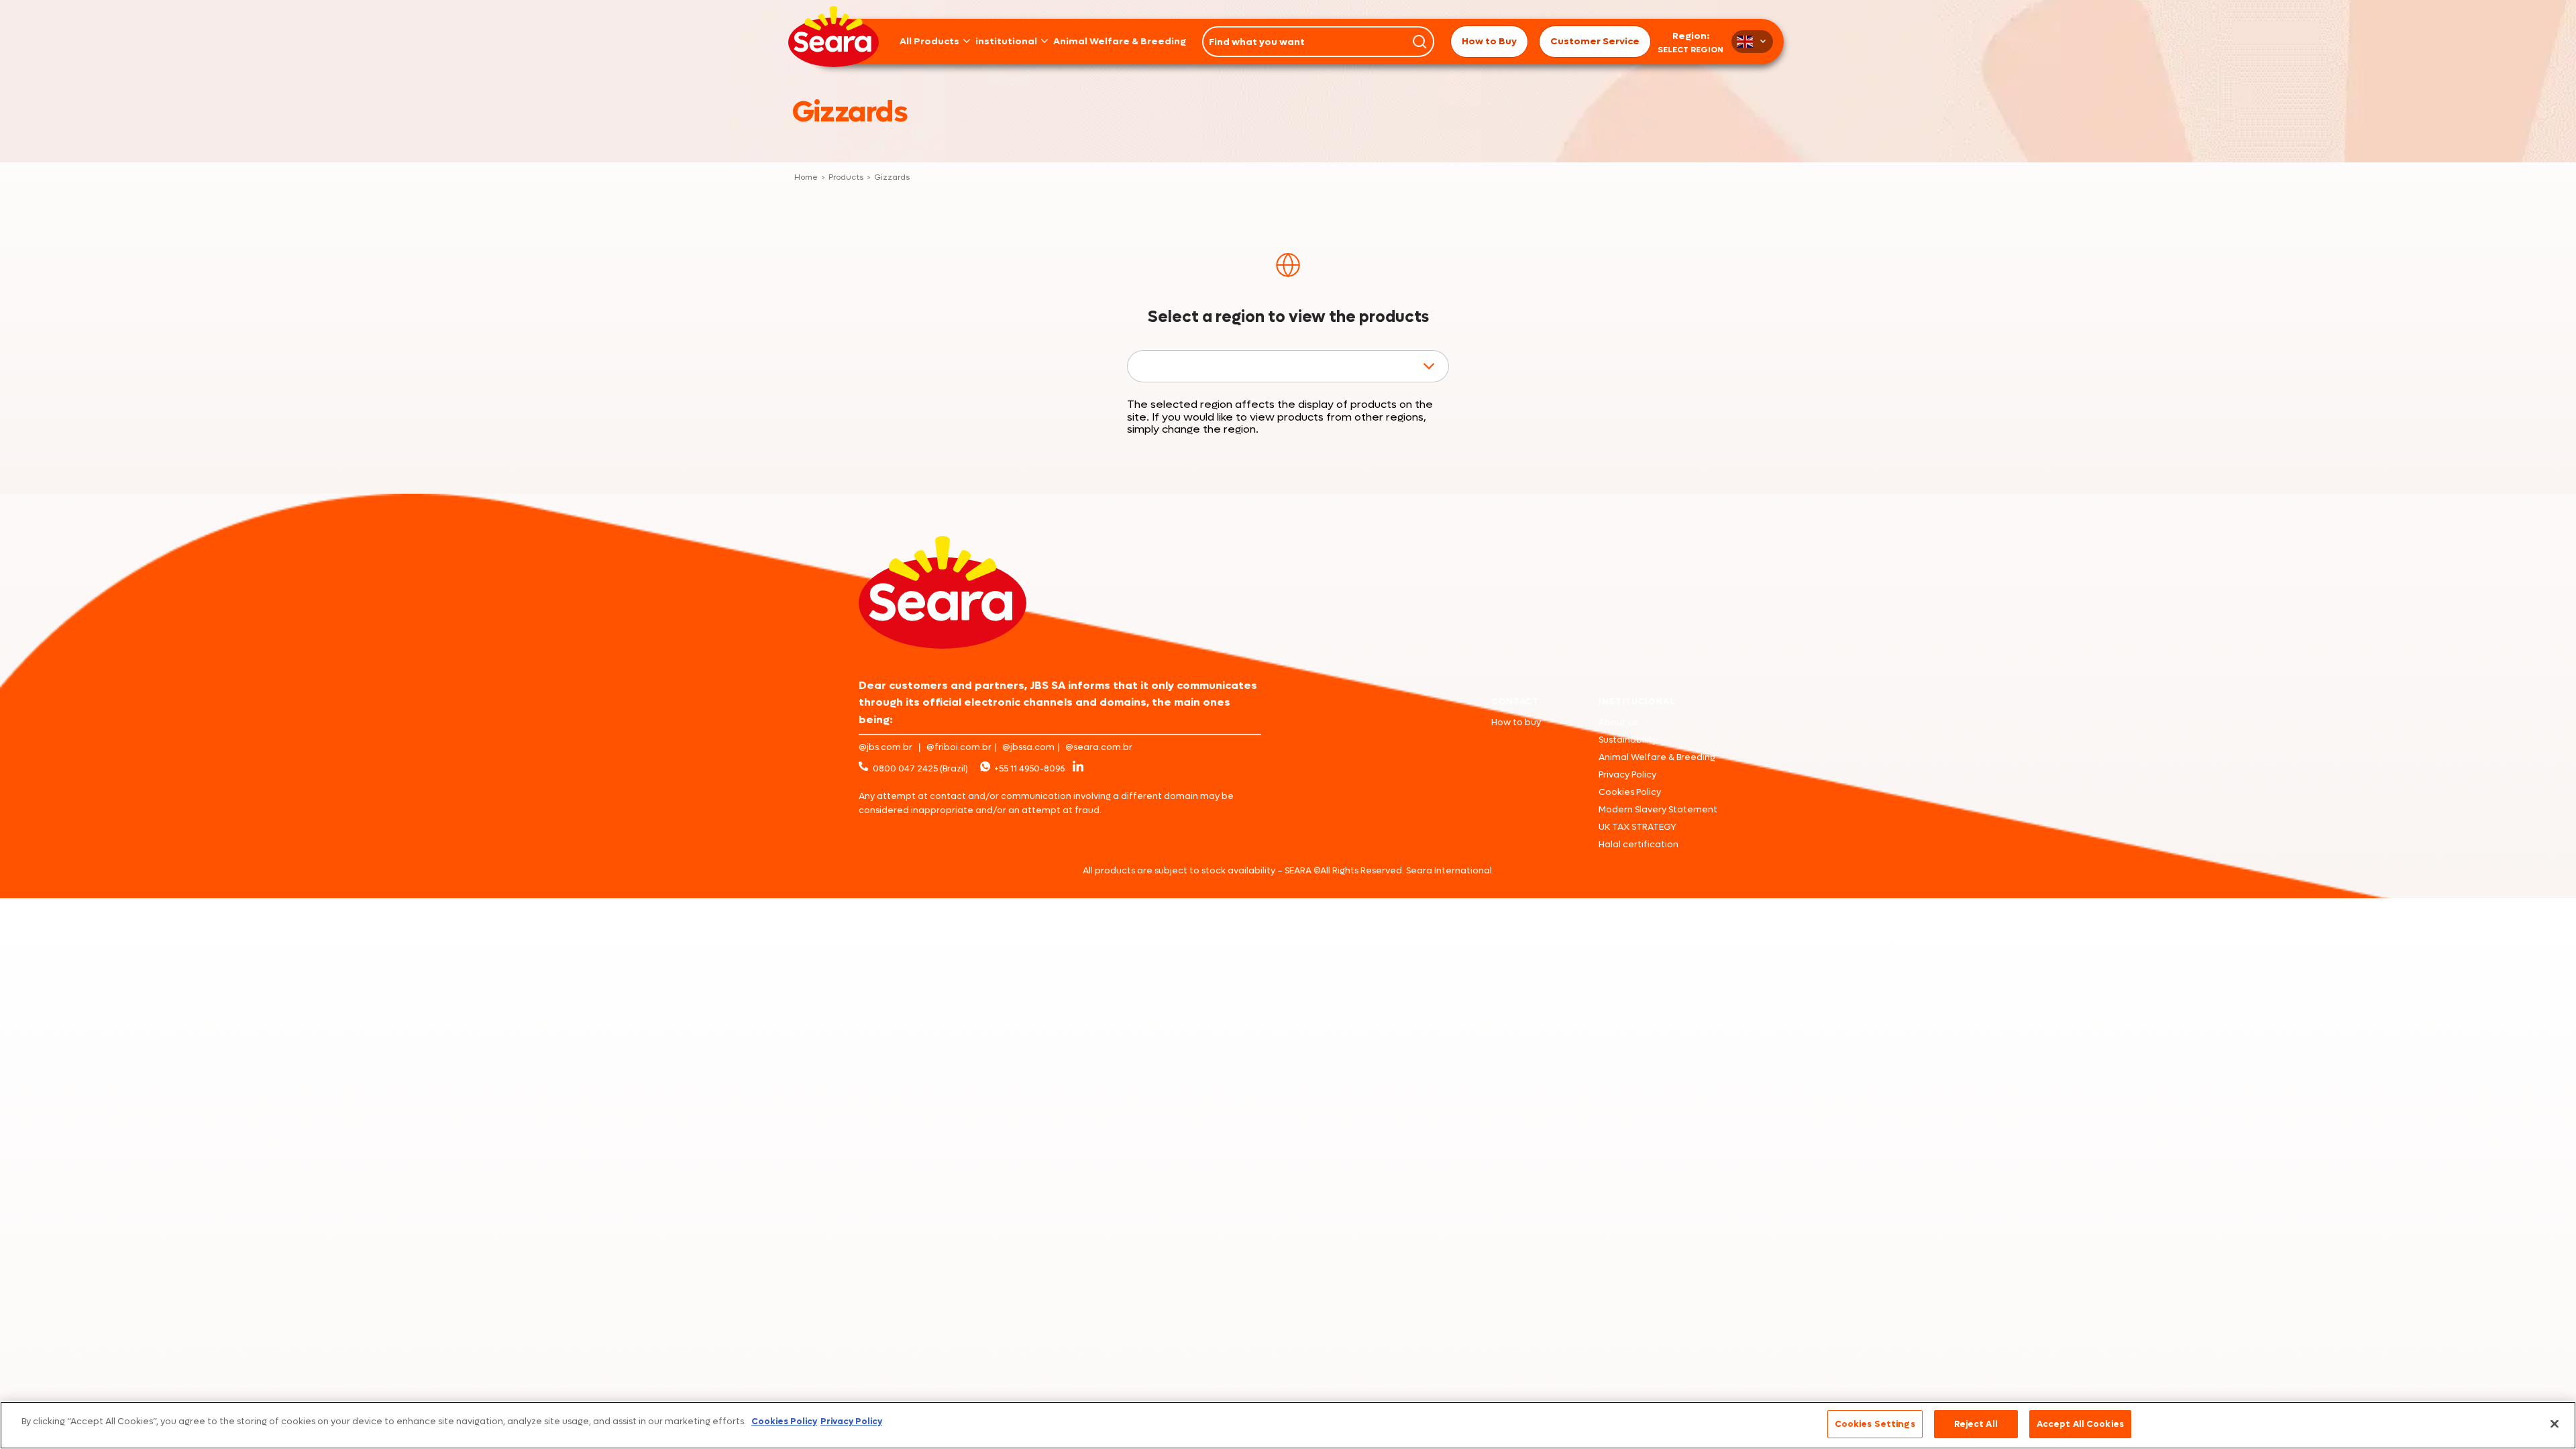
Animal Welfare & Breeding (1120, 42)
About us (1618, 722)
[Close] (2555, 1424)
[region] (1288, 1425)
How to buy (1516, 722)
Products (846, 178)
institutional (1006, 42)
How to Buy (1489, 41)
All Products (929, 42)
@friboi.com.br (959, 747)
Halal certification (1639, 844)
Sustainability (1628, 740)
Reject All (1976, 1424)
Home (806, 178)
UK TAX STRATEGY (1638, 827)
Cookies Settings (1875, 1424)
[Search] (1419, 42)
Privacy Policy (1627, 774)
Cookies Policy (1630, 792)
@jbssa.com (1028, 747)
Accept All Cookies (2080, 1424)
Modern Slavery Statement (1658, 809)
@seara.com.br (1099, 747)
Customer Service (1595, 41)
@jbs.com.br (885, 747)
